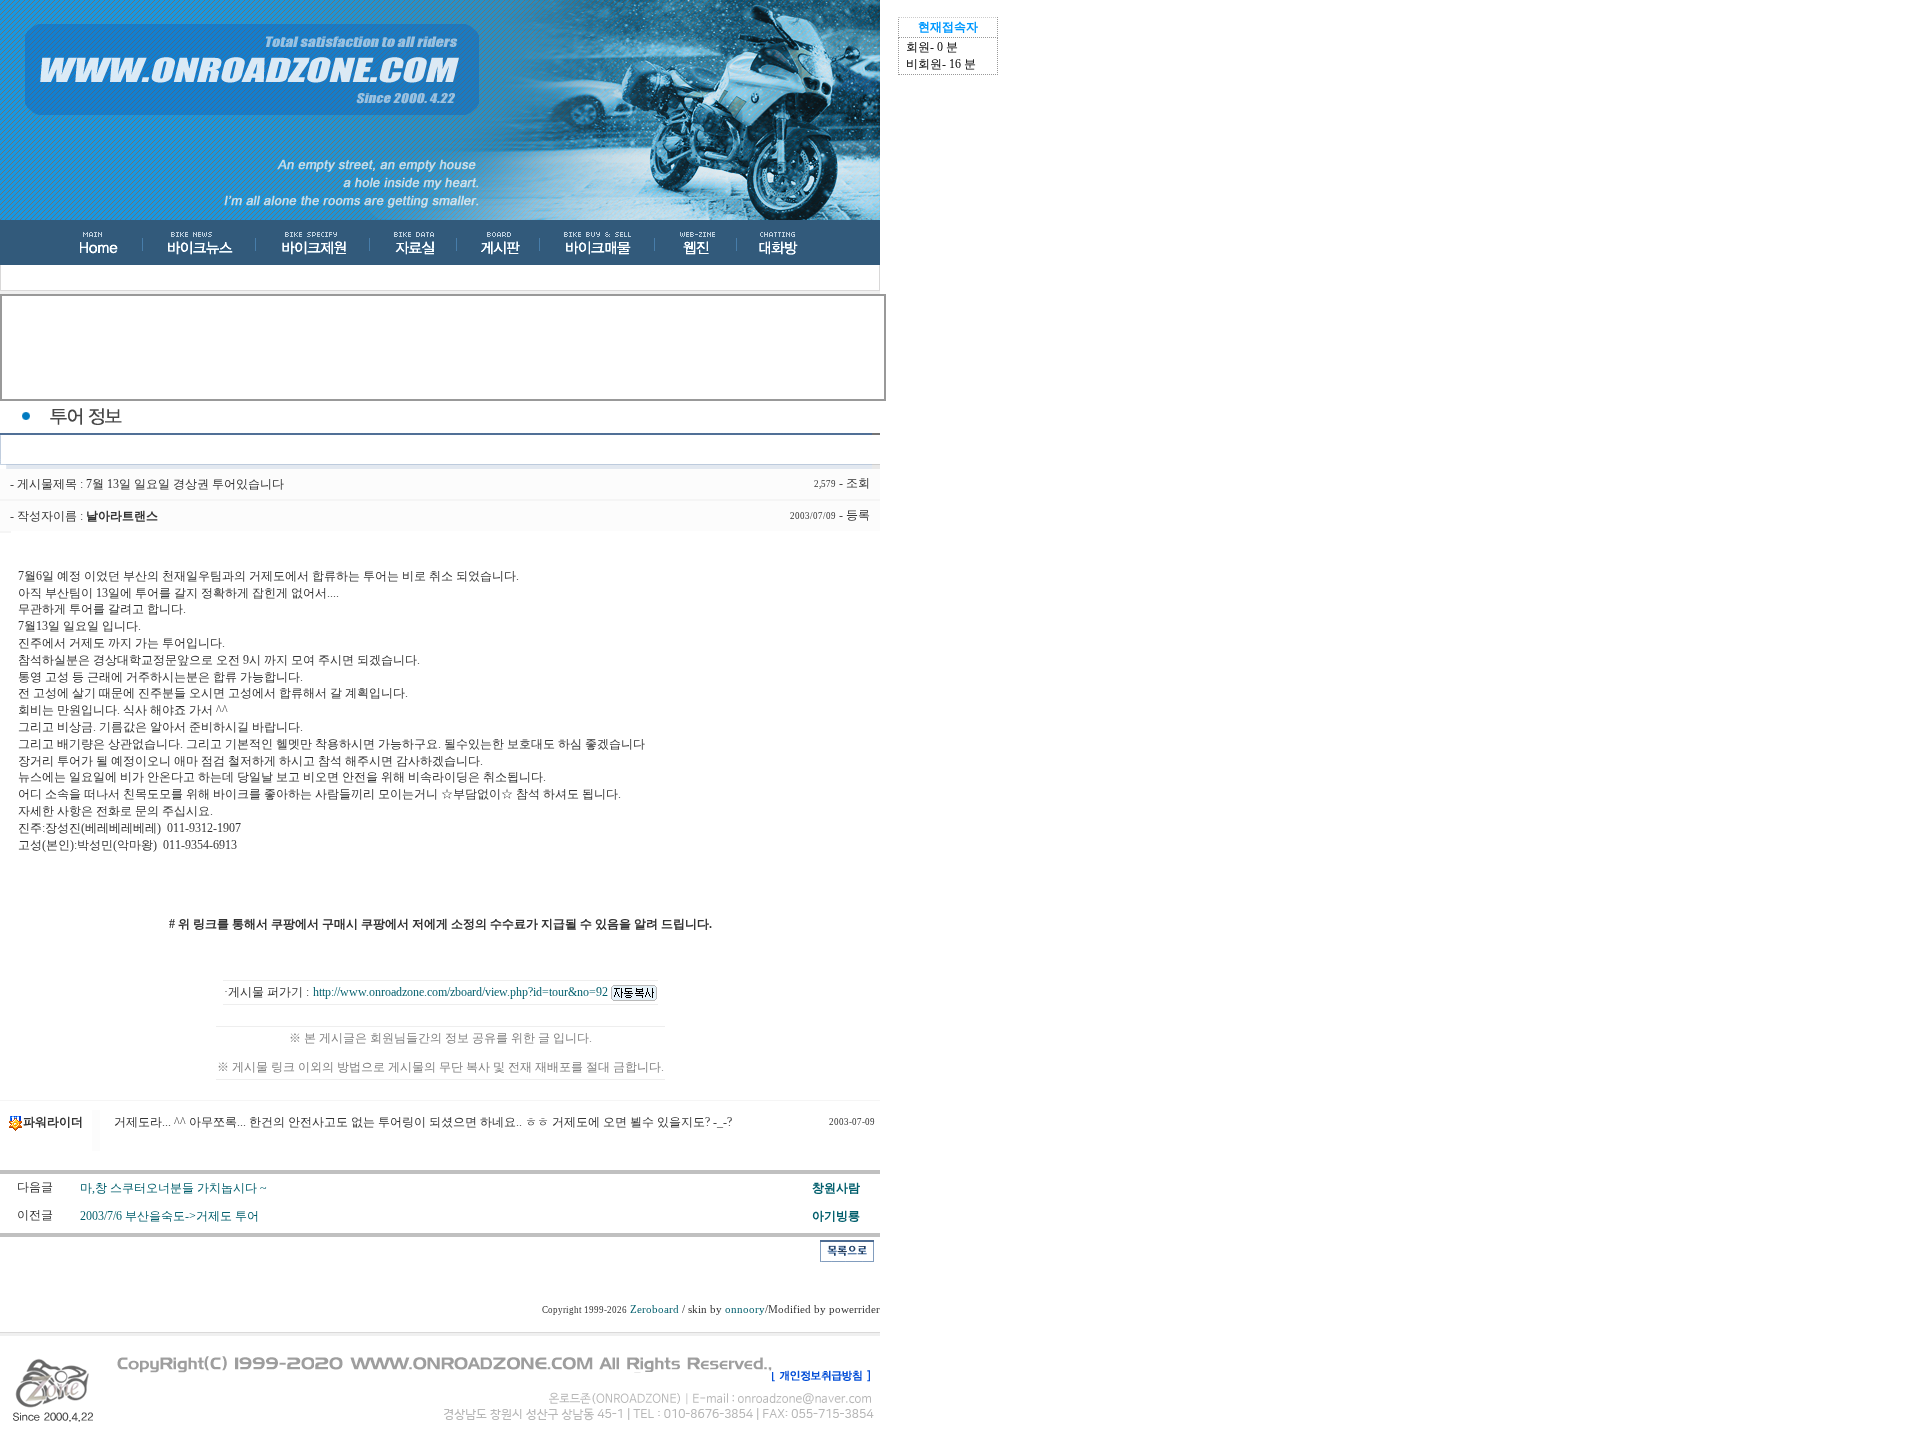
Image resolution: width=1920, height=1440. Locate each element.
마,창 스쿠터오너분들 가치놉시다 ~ (173, 1188)
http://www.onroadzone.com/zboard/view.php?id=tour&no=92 (462, 992)
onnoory (745, 1309)
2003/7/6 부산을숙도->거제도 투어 (169, 1216)
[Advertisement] (443, 348)
